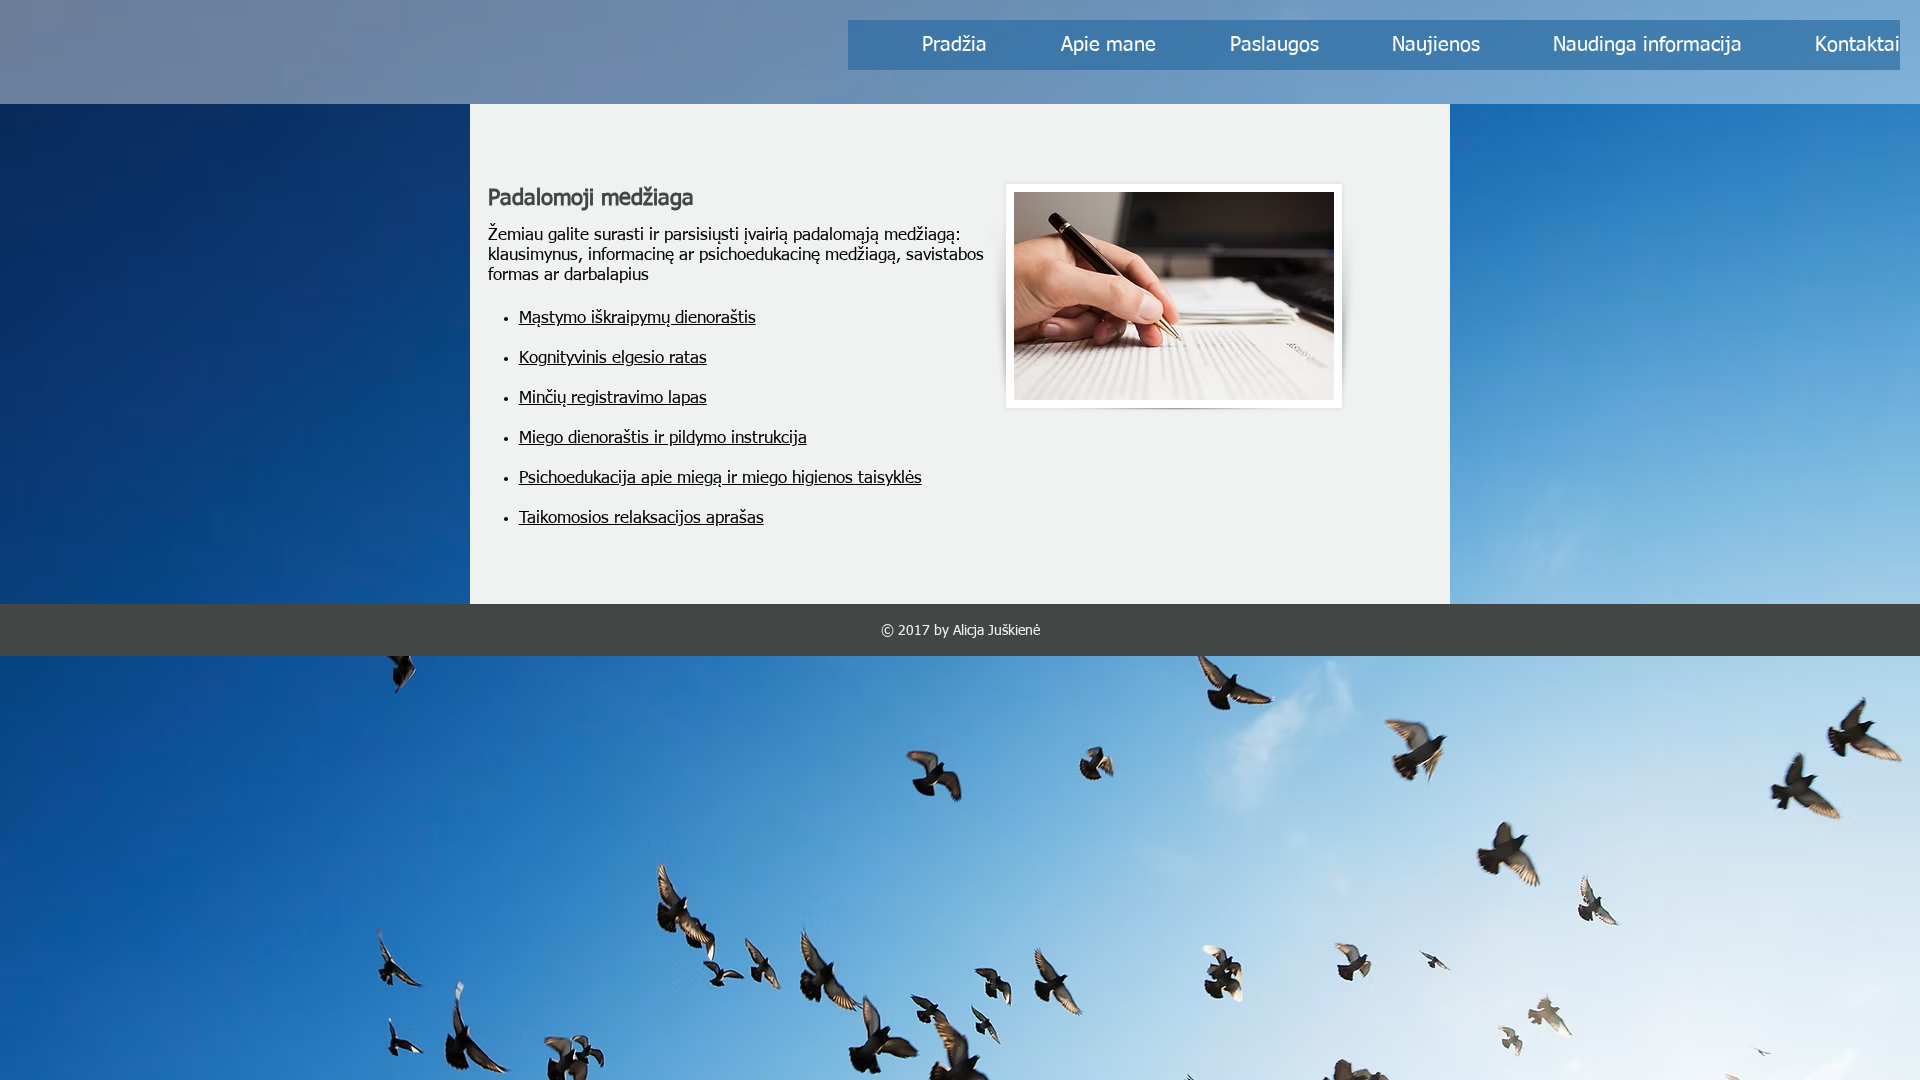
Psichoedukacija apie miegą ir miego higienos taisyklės (720, 478)
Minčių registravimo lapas (613, 398)
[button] (1611, 45)
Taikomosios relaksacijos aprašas (641, 518)
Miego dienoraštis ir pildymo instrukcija (663, 438)
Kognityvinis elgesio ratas (613, 358)
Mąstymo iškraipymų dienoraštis (637, 318)
